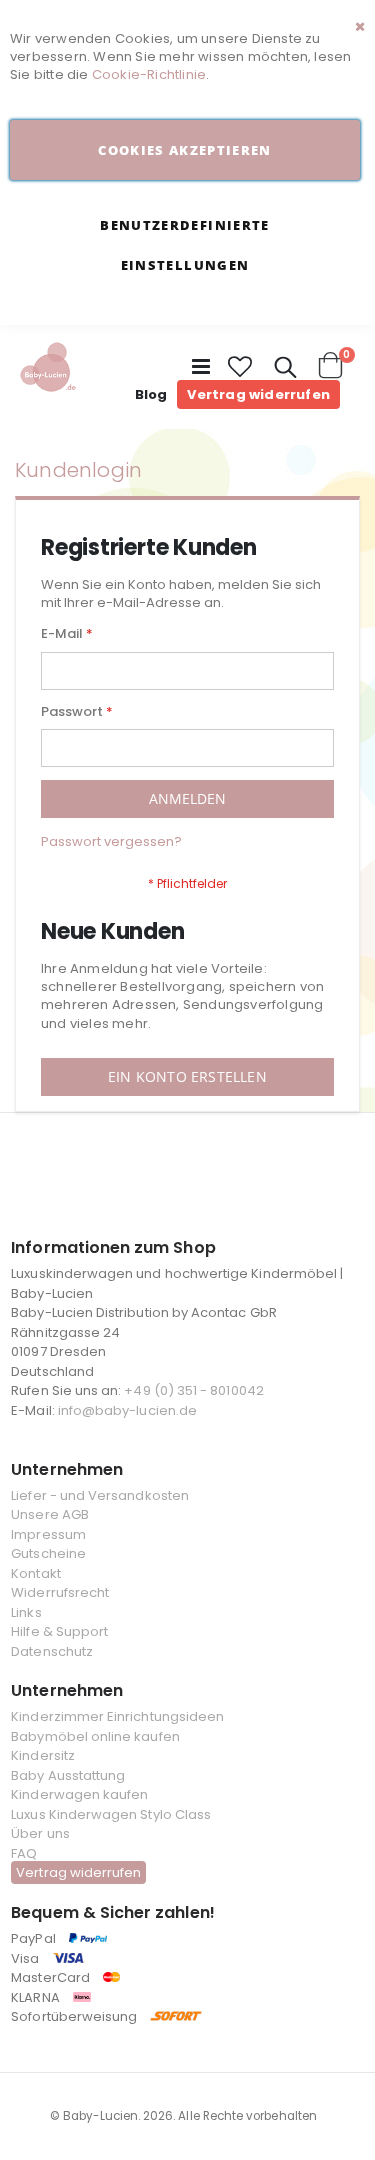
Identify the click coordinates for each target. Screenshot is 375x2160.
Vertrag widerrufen (258, 394)
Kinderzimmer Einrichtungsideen (117, 1716)
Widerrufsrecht (60, 1592)
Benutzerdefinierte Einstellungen (184, 245)
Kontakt (35, 1573)
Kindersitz (43, 1755)
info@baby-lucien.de (127, 1410)
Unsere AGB (50, 1514)
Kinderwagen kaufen (79, 1794)
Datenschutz (52, 1651)
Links (26, 1612)
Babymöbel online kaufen (95, 1736)
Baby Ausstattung (68, 1775)
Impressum (48, 1534)
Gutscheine (48, 1553)
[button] (241, 367)
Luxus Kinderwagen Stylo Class (111, 1814)
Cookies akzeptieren (185, 150)
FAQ (24, 1853)
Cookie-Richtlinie (149, 74)
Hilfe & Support (59, 1631)
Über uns (40, 1833)
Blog (151, 394)
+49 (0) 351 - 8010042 (193, 1390)
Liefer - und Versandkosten (100, 1495)
